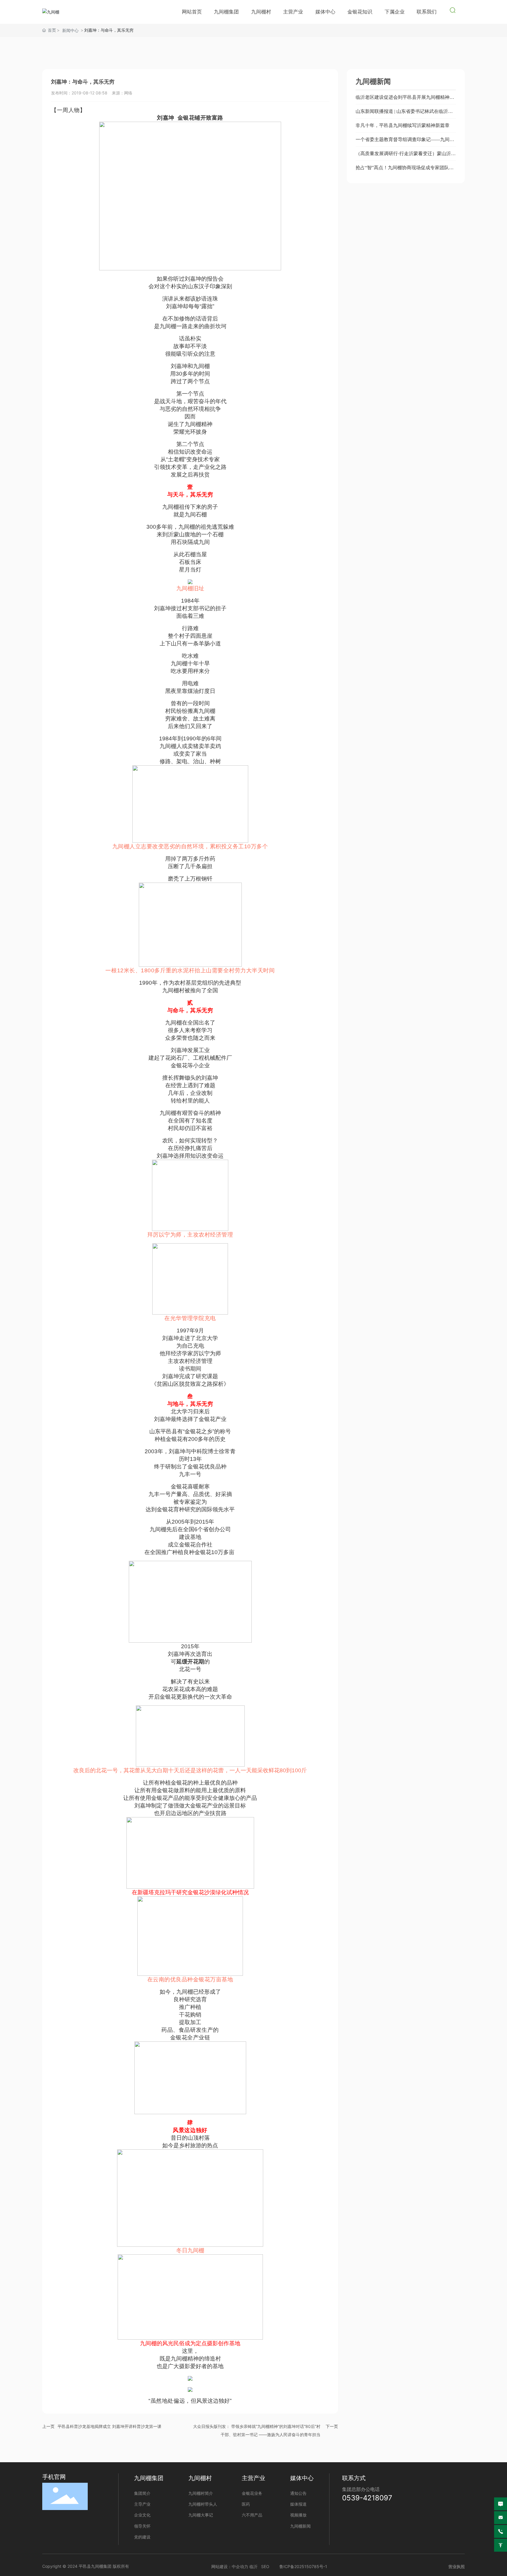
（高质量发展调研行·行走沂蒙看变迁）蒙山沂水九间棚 (406, 156)
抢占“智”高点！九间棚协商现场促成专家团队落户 (405, 170)
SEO (265, 2566)
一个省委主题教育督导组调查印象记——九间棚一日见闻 (405, 142)
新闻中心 (70, 30)
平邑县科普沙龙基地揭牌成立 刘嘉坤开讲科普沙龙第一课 (109, 2426)
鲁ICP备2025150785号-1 (303, 2566)
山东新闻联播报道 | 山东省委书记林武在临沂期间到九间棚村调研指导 (404, 114)
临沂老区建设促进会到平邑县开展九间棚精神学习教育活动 (405, 100)
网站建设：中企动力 (230, 2566)
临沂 (253, 2566)
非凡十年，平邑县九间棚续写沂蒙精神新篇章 (403, 125)
